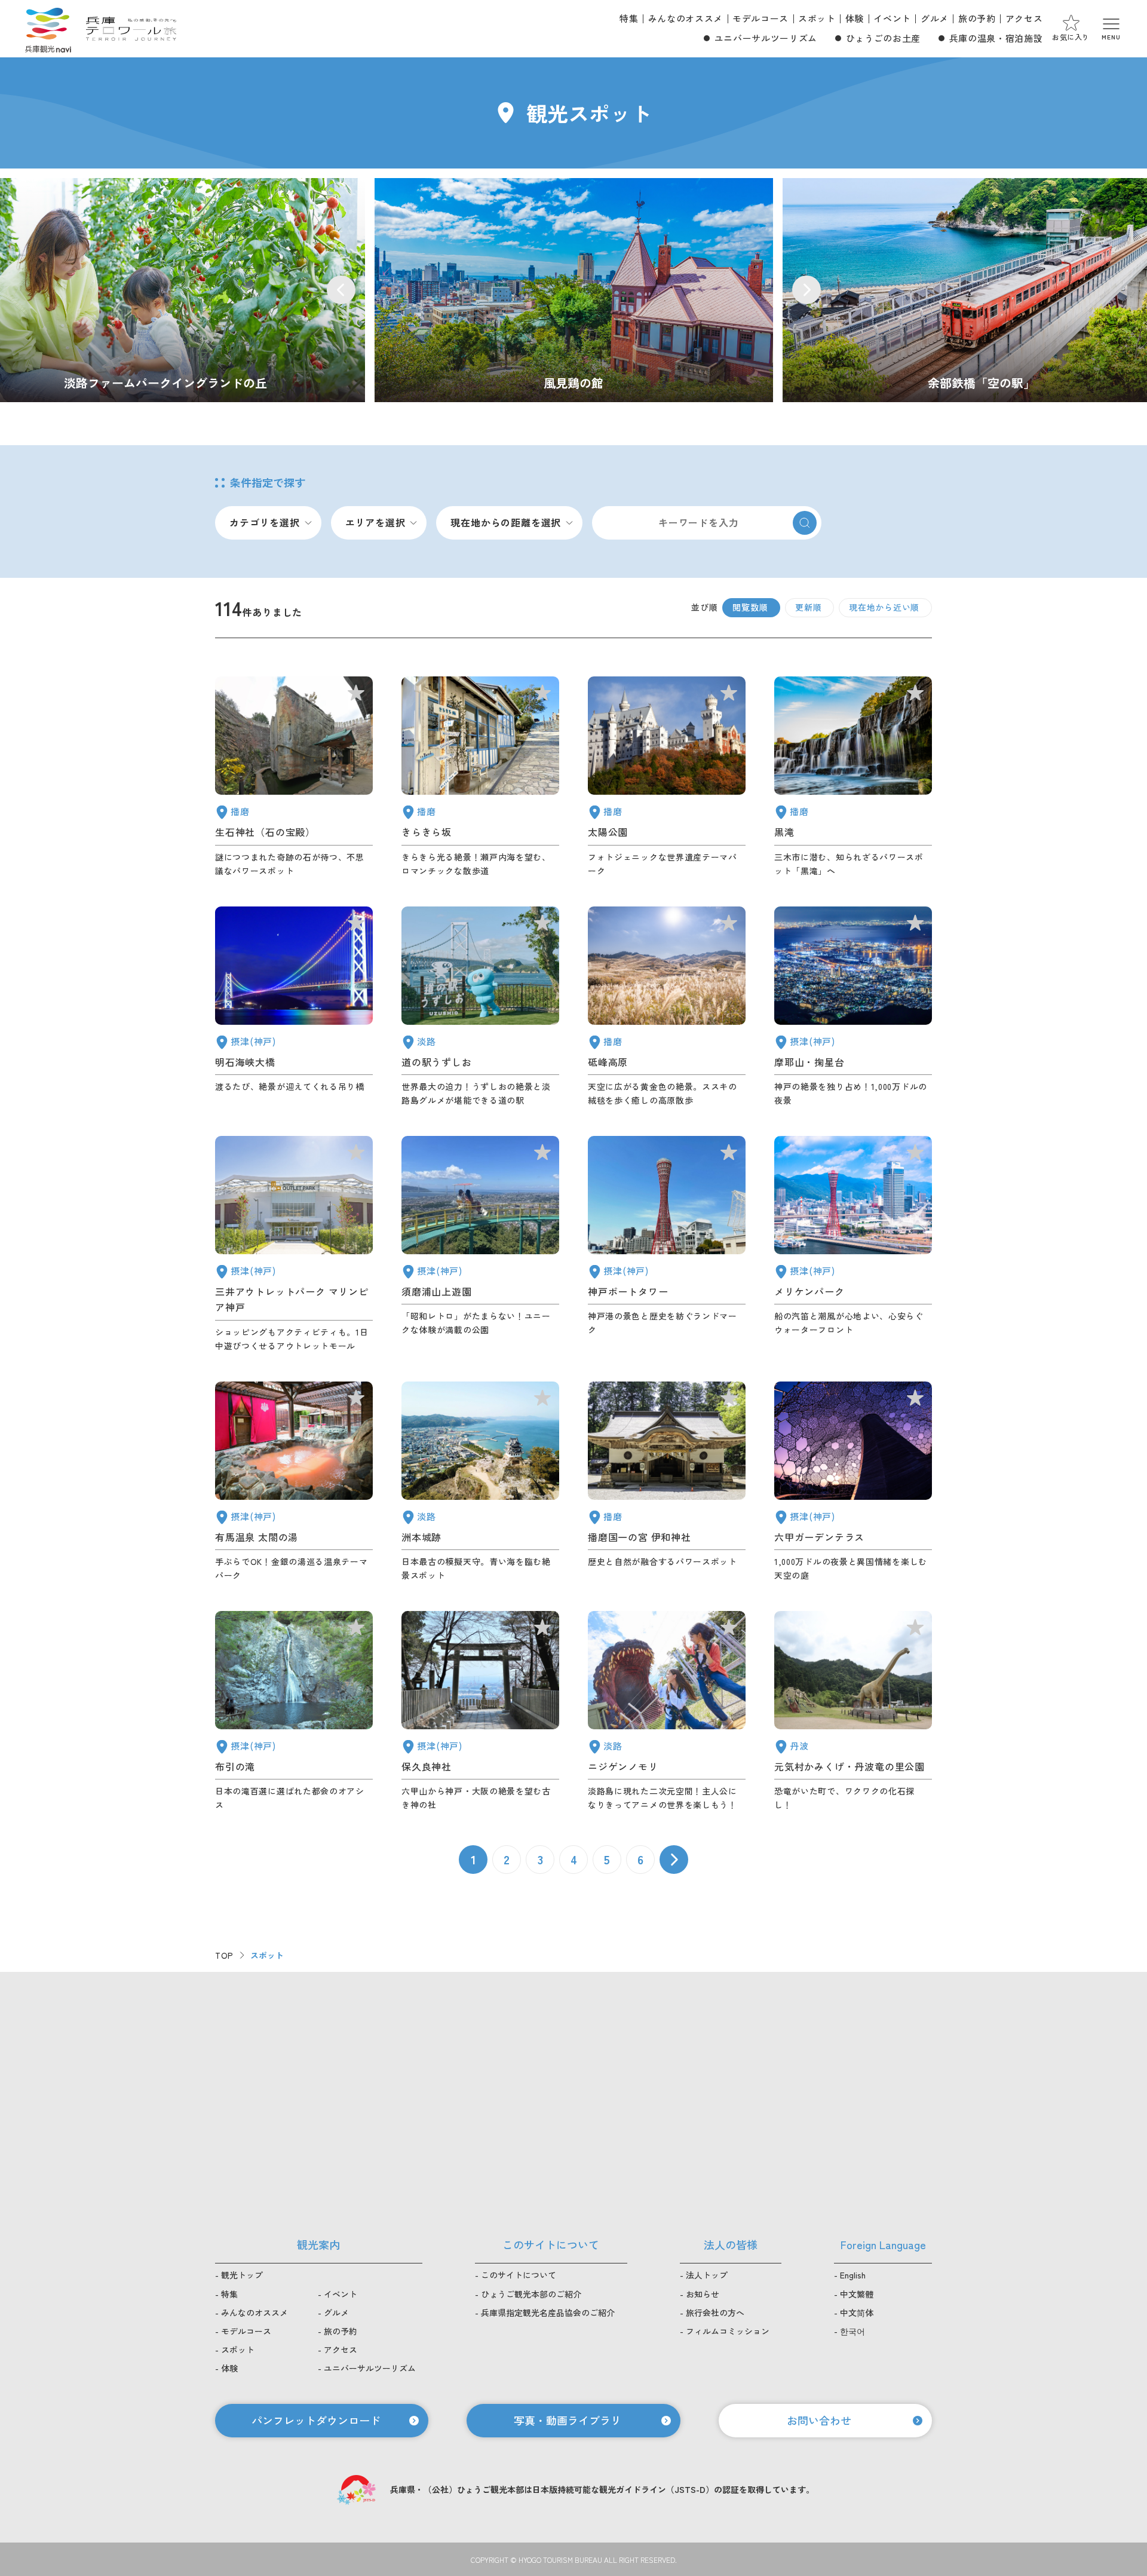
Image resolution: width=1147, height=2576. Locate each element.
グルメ (935, 18)
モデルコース (760, 18)
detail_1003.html (853, 1244)
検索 (805, 523)
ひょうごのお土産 (883, 38)
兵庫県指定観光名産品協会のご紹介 (548, 2312)
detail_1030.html (294, 1482)
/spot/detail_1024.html (574, 290)
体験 (855, 18)
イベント (892, 18)
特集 (629, 18)
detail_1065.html (480, 1482)
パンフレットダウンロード (316, 2420)
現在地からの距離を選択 (506, 522)
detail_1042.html (667, 1482)
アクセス (1024, 18)
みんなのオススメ (686, 18)
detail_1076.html (480, 1007)
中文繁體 (857, 2294)
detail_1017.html (480, 1244)
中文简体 (857, 2312)
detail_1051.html (667, 777)
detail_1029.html (853, 1482)
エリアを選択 (375, 522)
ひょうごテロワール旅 (131, 29)
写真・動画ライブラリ (568, 2420)
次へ (674, 1860)
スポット (817, 18)
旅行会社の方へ (715, 2312)
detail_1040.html (853, 777)
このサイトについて (519, 2275)
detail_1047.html (294, 777)
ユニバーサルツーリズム (766, 38)
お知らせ (703, 2294)
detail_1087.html (480, 777)
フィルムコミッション (728, 2331)
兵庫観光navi (48, 29)
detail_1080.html (853, 1711)
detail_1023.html (294, 1711)
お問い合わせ (819, 2420)
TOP (224, 1955)
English (853, 2275)
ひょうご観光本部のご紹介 (531, 2294)
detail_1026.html (853, 1007)
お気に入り (1071, 37)
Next (806, 290)
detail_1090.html (667, 1007)
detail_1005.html (294, 1244)
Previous (341, 290)
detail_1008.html (667, 1244)
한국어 (852, 2331)
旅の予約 (977, 18)
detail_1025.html (480, 1711)
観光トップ (242, 2275)
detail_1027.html (294, 1007)
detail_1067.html (667, 1711)
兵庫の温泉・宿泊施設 (996, 38)
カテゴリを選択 (265, 522)
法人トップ (707, 2275)
